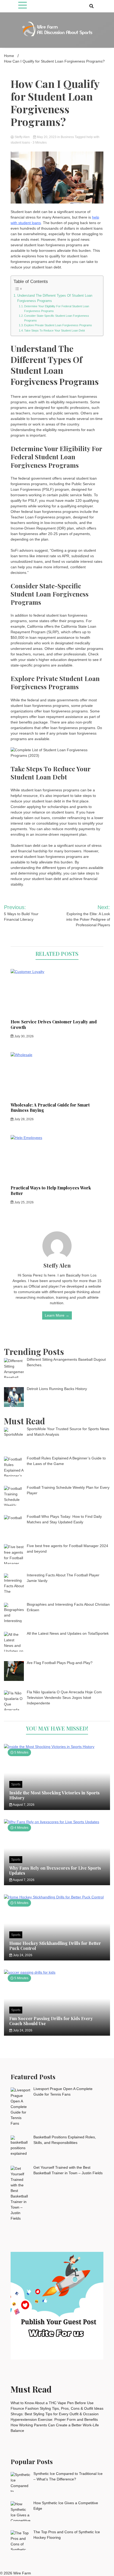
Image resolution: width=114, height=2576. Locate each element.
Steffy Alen (22, 137)
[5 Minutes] (57, 1747)
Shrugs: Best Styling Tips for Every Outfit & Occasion (55, 2414)
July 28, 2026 (24, 1119)
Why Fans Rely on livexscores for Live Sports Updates (55, 1870)
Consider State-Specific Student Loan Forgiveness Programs (57, 318)
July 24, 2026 (22, 1955)
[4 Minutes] (57, 1822)
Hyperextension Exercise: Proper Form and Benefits (54, 2419)
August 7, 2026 (23, 1805)
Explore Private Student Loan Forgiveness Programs (58, 325)
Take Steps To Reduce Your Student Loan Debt (54, 330)
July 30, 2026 (24, 1036)
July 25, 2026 (24, 1202)
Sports (16, 1784)
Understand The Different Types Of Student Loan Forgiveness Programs (55, 298)
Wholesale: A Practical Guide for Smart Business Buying (50, 1108)
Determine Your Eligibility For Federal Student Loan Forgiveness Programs (57, 309)
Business (67, 137)
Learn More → (57, 1315)
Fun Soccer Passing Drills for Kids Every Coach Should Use (51, 2021)
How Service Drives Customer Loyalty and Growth (54, 1024)
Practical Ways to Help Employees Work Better (51, 1190)
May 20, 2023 (47, 137)
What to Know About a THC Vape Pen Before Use (52, 2403)
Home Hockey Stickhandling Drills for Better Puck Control (55, 1946)
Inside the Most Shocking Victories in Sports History (54, 1795)
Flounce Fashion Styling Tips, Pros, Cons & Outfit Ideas (57, 2408)
